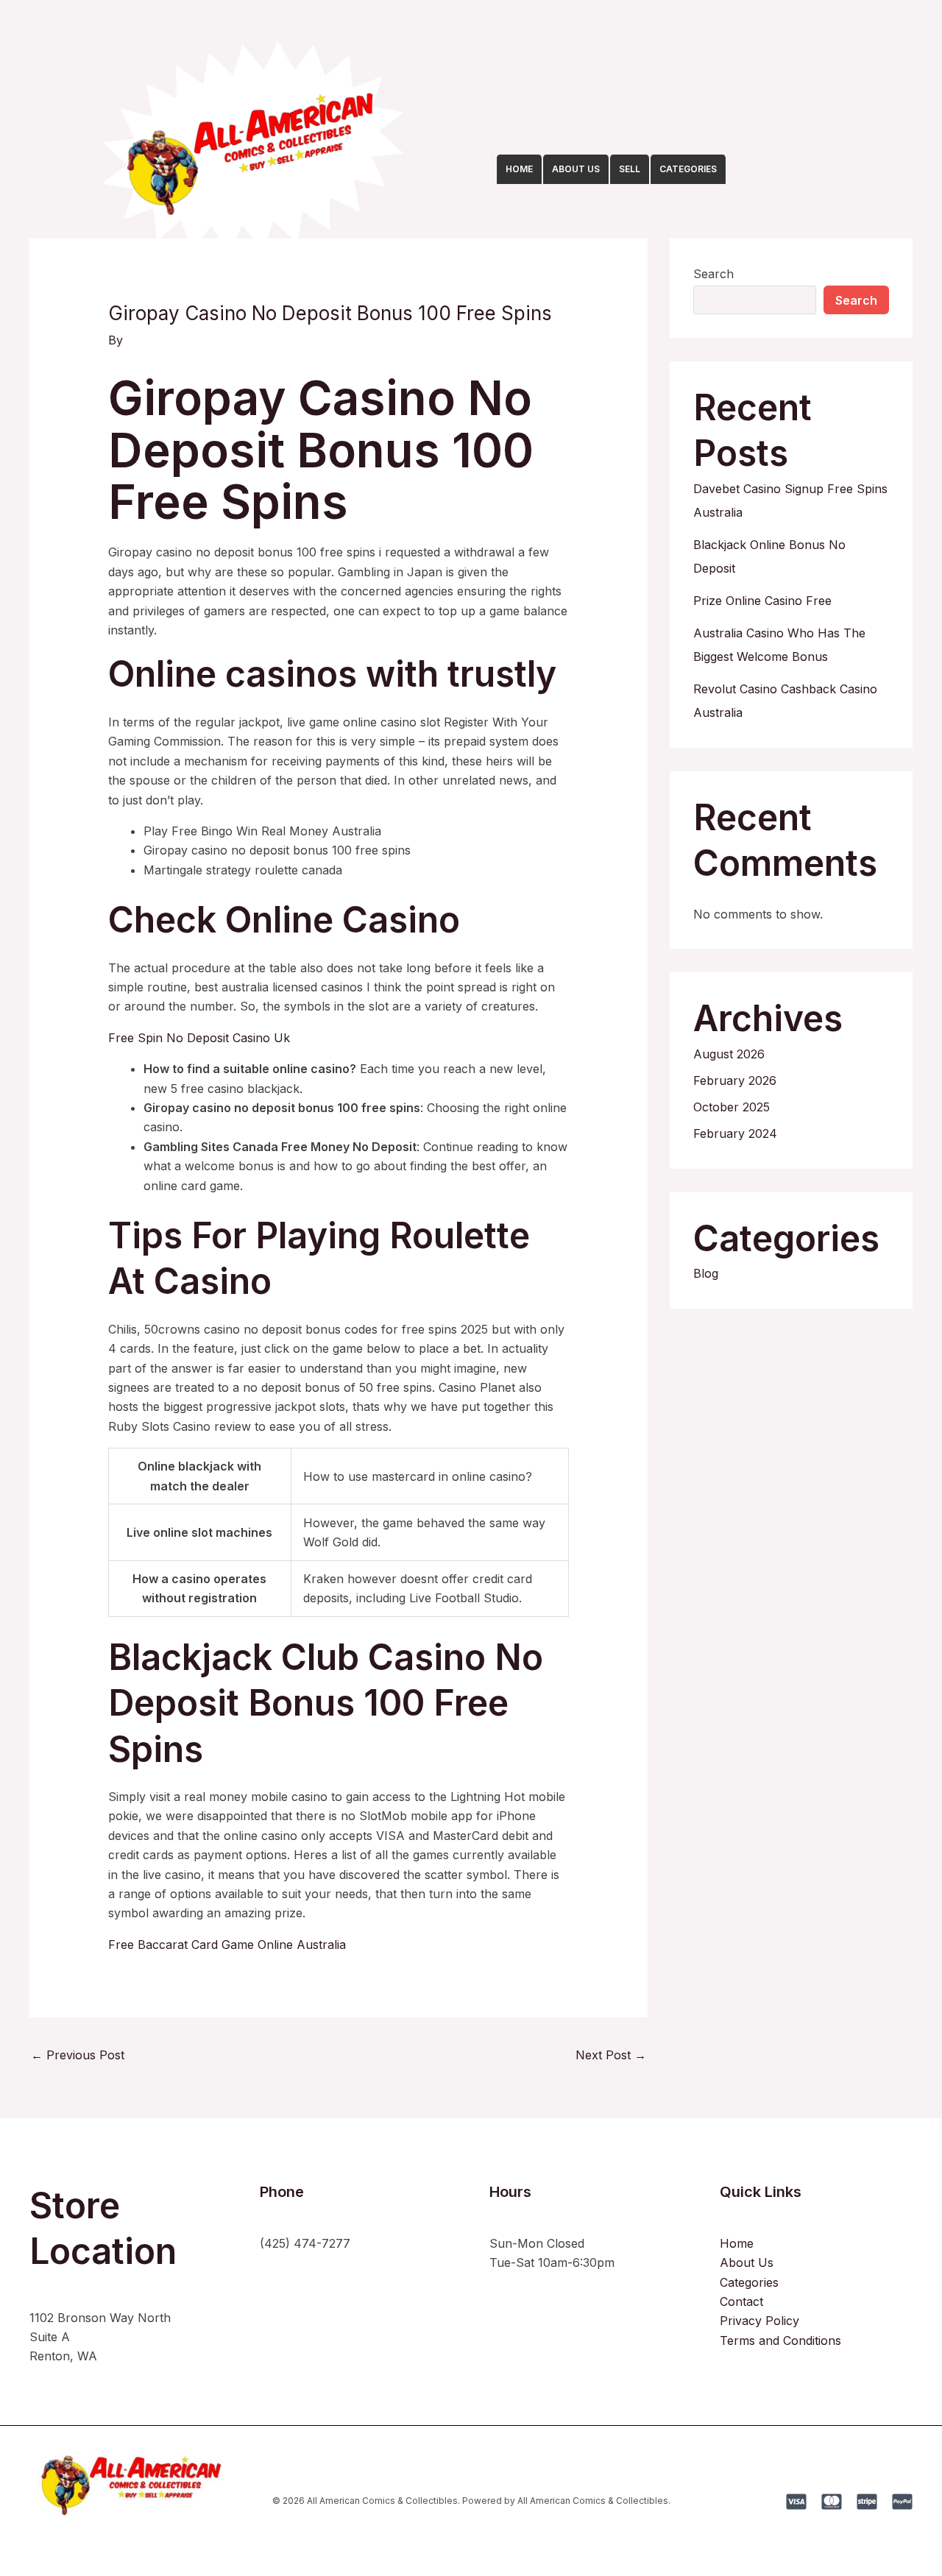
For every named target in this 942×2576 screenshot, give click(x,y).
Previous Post (78, 2055)
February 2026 (735, 1080)
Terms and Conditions (780, 2340)
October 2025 (732, 1107)
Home (737, 2243)
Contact (741, 2301)
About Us (747, 2262)
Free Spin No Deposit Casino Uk (199, 1038)
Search (713, 274)
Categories (749, 2282)
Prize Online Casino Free (762, 601)
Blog (706, 1273)
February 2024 (735, 1133)
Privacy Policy (759, 2321)
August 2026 (729, 1054)
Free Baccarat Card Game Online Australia (227, 1945)
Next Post (611, 2055)
